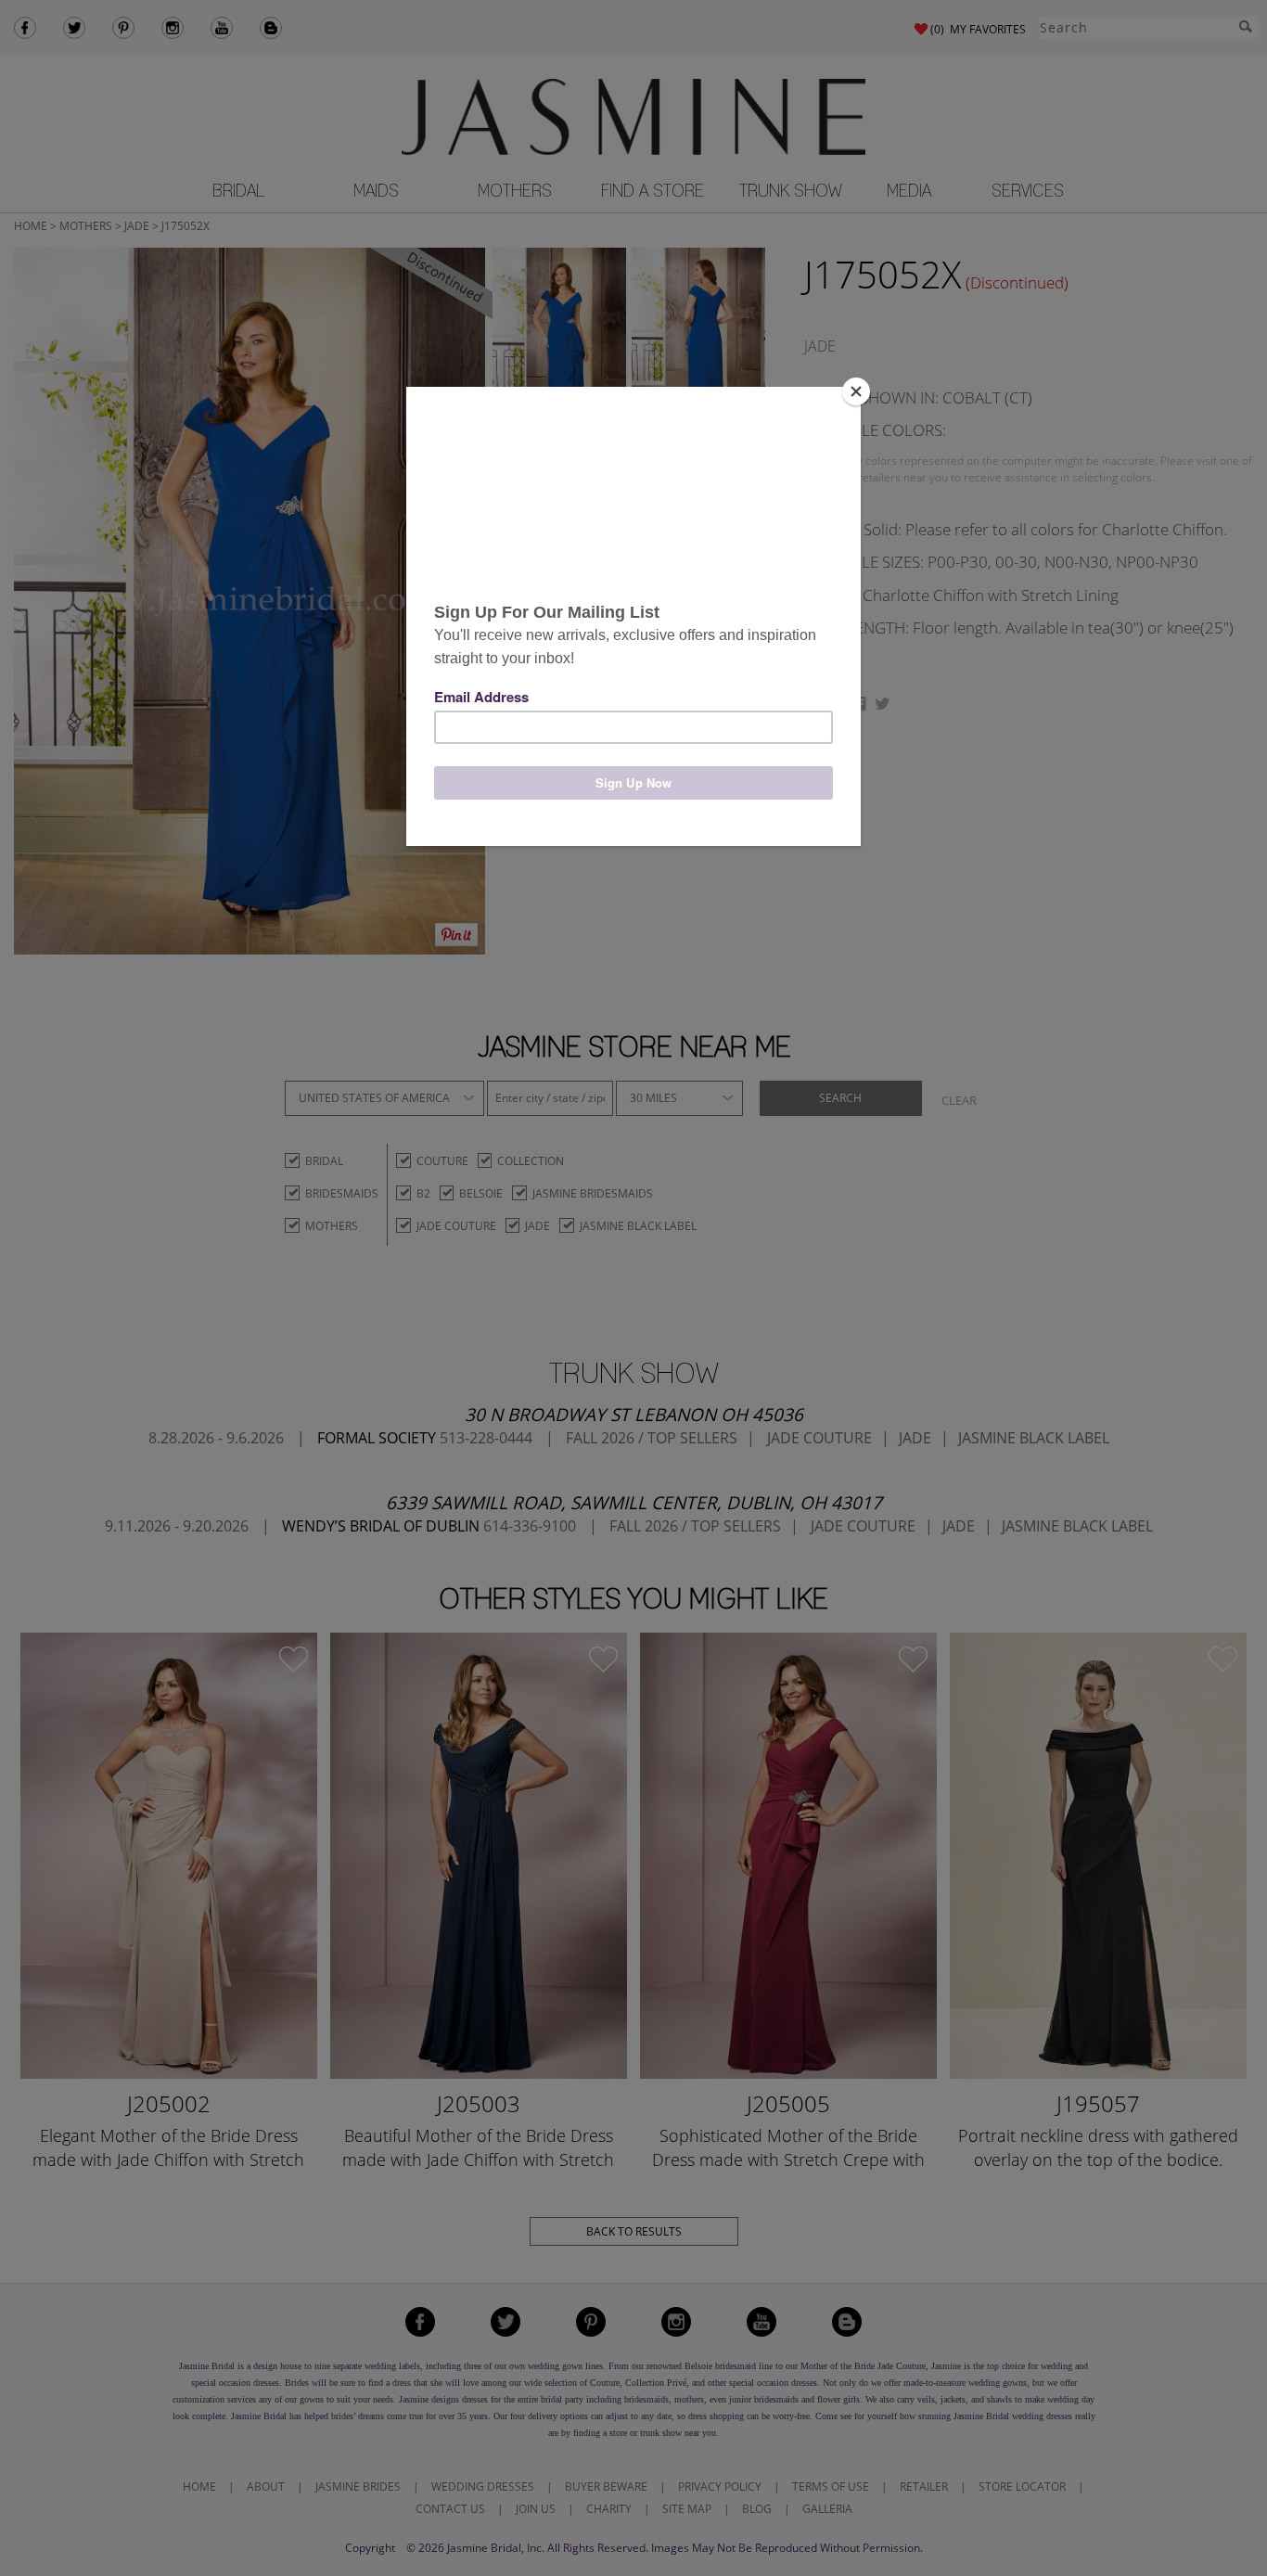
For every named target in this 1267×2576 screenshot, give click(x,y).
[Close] (856, 391)
